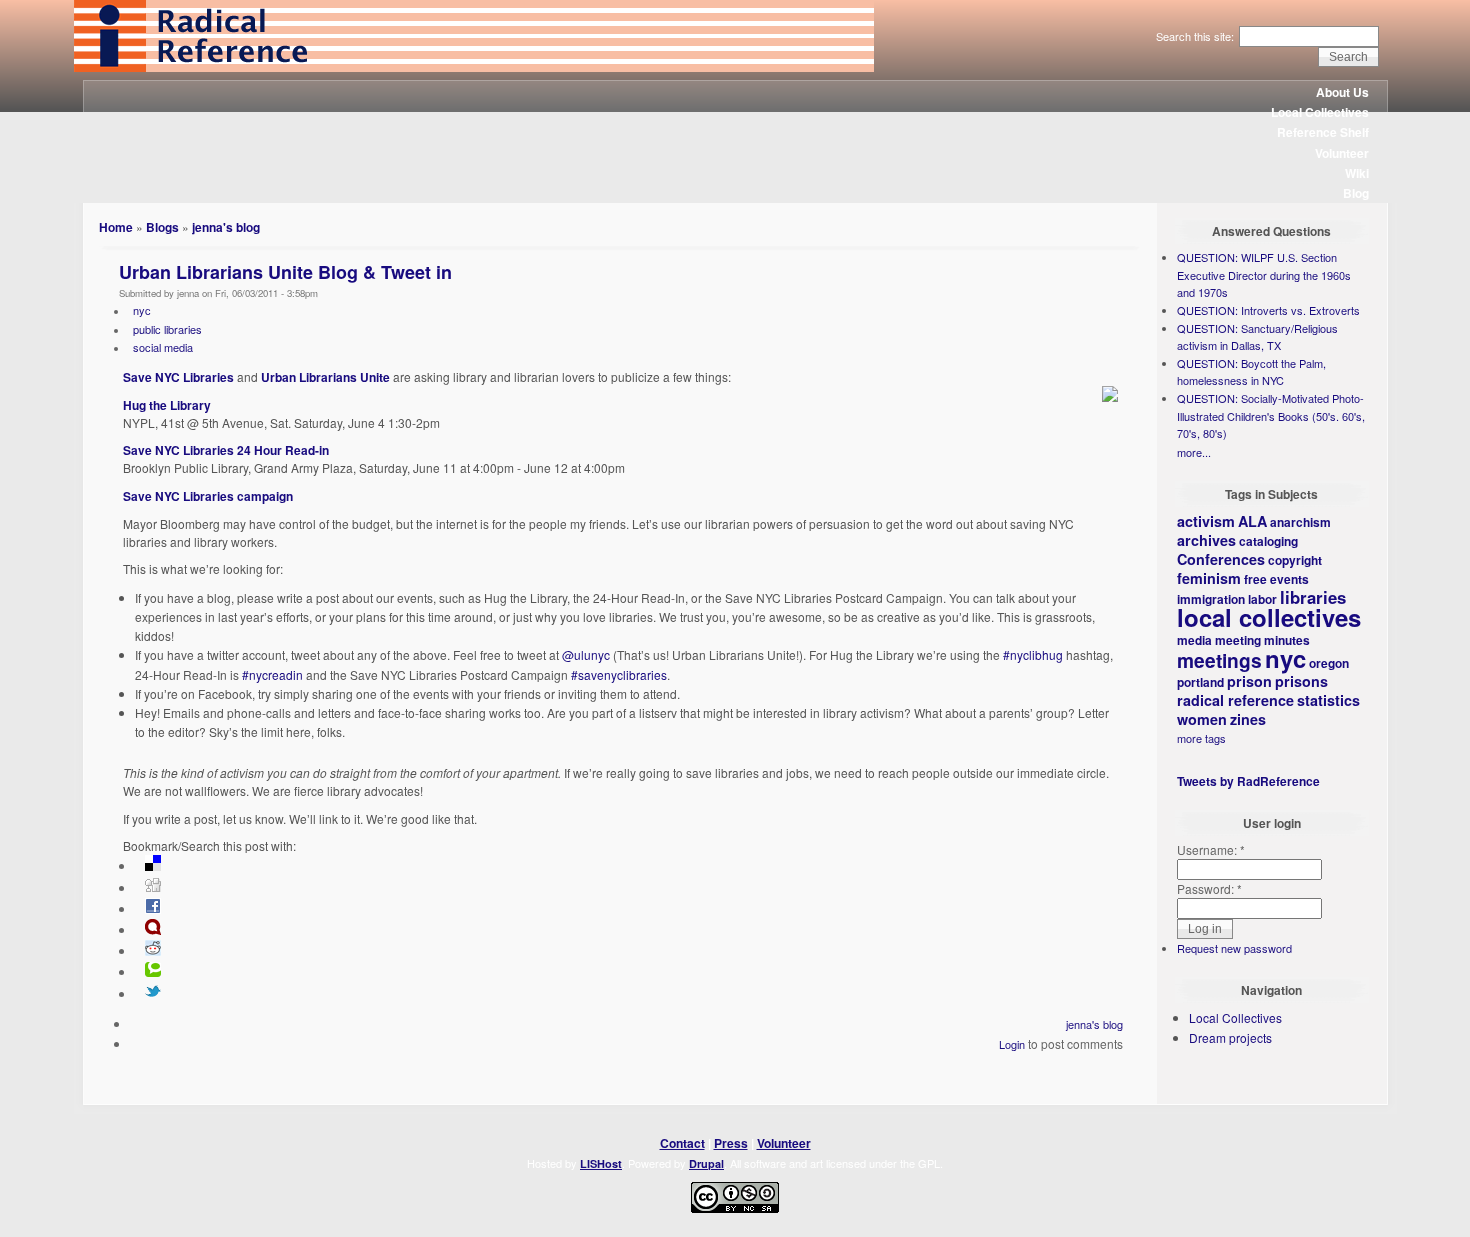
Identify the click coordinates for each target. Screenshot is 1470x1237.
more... (1194, 452)
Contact (682, 1143)
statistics (1328, 700)
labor (1262, 599)
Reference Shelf (1323, 132)
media (1194, 640)
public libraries (167, 329)
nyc (142, 310)
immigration (1211, 599)
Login (1012, 1044)
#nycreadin (272, 674)
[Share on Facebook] (153, 909)
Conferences (1221, 559)
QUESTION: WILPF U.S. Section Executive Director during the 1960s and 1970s (1264, 274)
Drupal (706, 1163)
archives (1206, 540)
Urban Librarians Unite (325, 377)
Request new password (1234, 948)
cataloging (1268, 541)
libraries (1313, 597)
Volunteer (1342, 153)
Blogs (162, 227)
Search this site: (1196, 36)
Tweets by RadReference (1248, 781)
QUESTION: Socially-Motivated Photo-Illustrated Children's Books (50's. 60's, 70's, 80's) (1271, 415)
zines (1248, 719)
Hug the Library (167, 405)
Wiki (1357, 173)
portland (1200, 682)
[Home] (474, 67)
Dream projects (1230, 1037)
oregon (1329, 663)
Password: (1209, 888)
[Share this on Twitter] (153, 994)
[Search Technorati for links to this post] (153, 972)
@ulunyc (586, 654)
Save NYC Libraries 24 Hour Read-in (226, 450)
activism (1206, 521)
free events (1276, 579)
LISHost (601, 1163)
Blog (1356, 193)
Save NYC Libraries (178, 377)
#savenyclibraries (619, 674)
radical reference (1235, 700)
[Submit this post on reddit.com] (153, 951)
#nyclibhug (1033, 654)
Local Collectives (1320, 112)
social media (163, 347)
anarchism (1300, 522)
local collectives (1269, 617)
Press (731, 1143)
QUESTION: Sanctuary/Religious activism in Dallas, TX (1257, 337)
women (1202, 719)
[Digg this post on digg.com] (153, 888)
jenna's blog (226, 227)
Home (116, 227)
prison (1249, 681)
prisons (1301, 681)
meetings (1219, 660)
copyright (1295, 560)
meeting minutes (1262, 640)
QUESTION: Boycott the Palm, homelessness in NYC (1251, 372)
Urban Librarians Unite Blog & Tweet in (285, 272)
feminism (1209, 578)
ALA (1252, 521)
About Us (1342, 92)
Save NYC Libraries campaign (208, 496)
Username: (1211, 849)
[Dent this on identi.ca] (153, 930)
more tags (1201, 738)
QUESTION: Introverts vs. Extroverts (1268, 310)
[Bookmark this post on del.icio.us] (153, 866)
